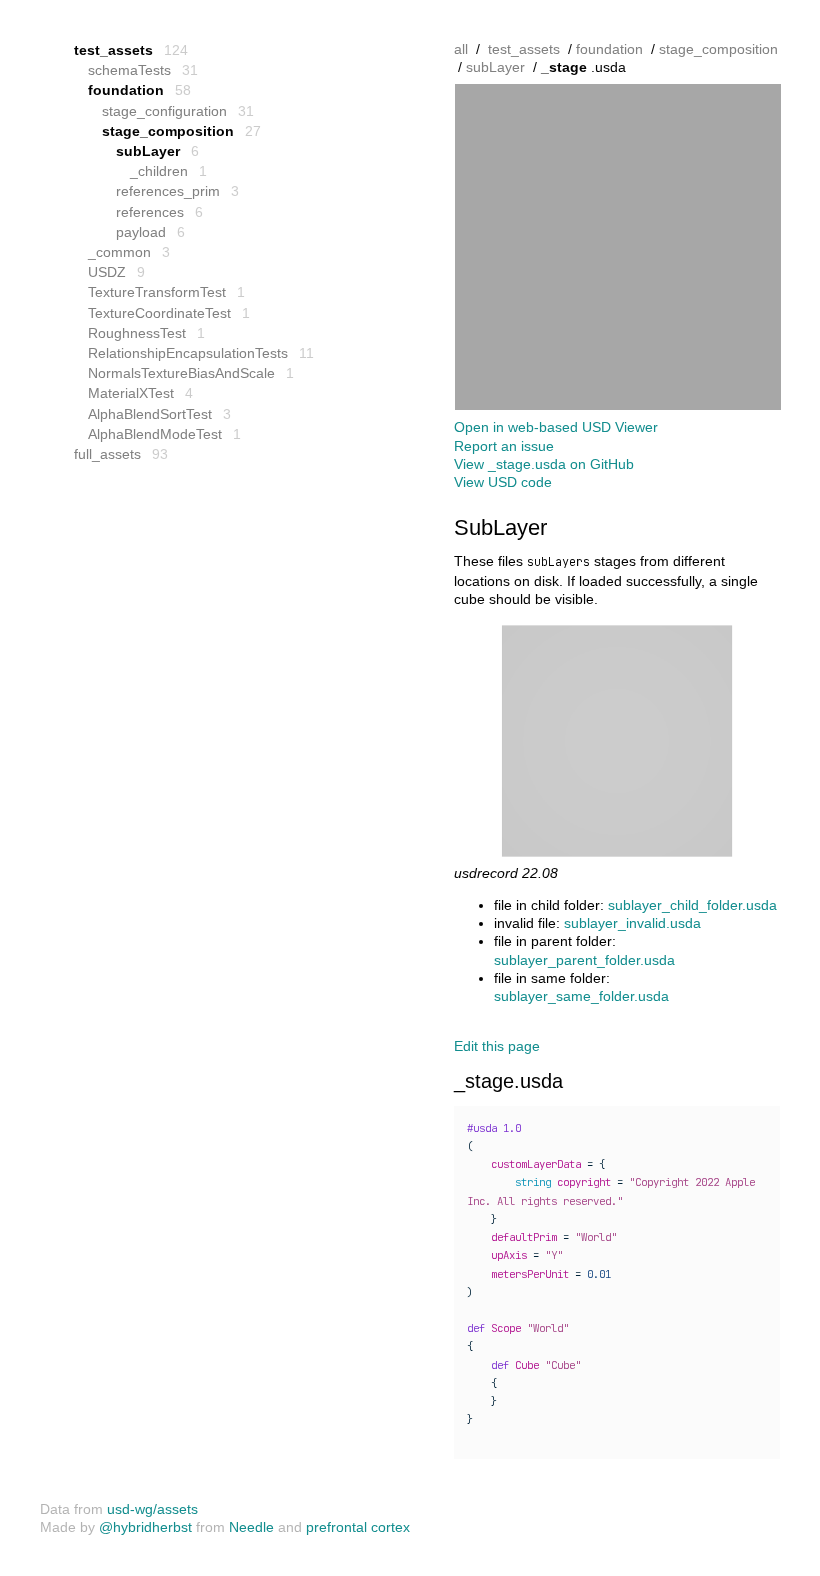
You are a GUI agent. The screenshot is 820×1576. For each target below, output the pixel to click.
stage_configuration (164, 111)
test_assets (113, 50)
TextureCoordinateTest (159, 313)
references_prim (168, 191)
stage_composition (168, 131)
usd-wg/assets (152, 1509)
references (150, 212)
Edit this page (497, 1046)
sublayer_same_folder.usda (581, 996)
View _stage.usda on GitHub (544, 464)
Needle (251, 1527)
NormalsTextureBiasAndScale (181, 373)
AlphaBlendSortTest (150, 414)
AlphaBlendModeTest (155, 434)
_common (119, 252)
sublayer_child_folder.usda (692, 905)
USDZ (107, 272)
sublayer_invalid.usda (632, 923)
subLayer (148, 151)
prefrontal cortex (358, 1527)
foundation (126, 90)
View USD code (503, 482)
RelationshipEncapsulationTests (188, 353)
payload (141, 232)
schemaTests (129, 70)
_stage (564, 67)
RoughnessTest (137, 333)
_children (159, 171)
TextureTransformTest (157, 292)
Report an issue (504, 446)
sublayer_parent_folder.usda (584, 960)
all (461, 49)
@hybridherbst (145, 1527)
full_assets (107, 454)
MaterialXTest (131, 393)
